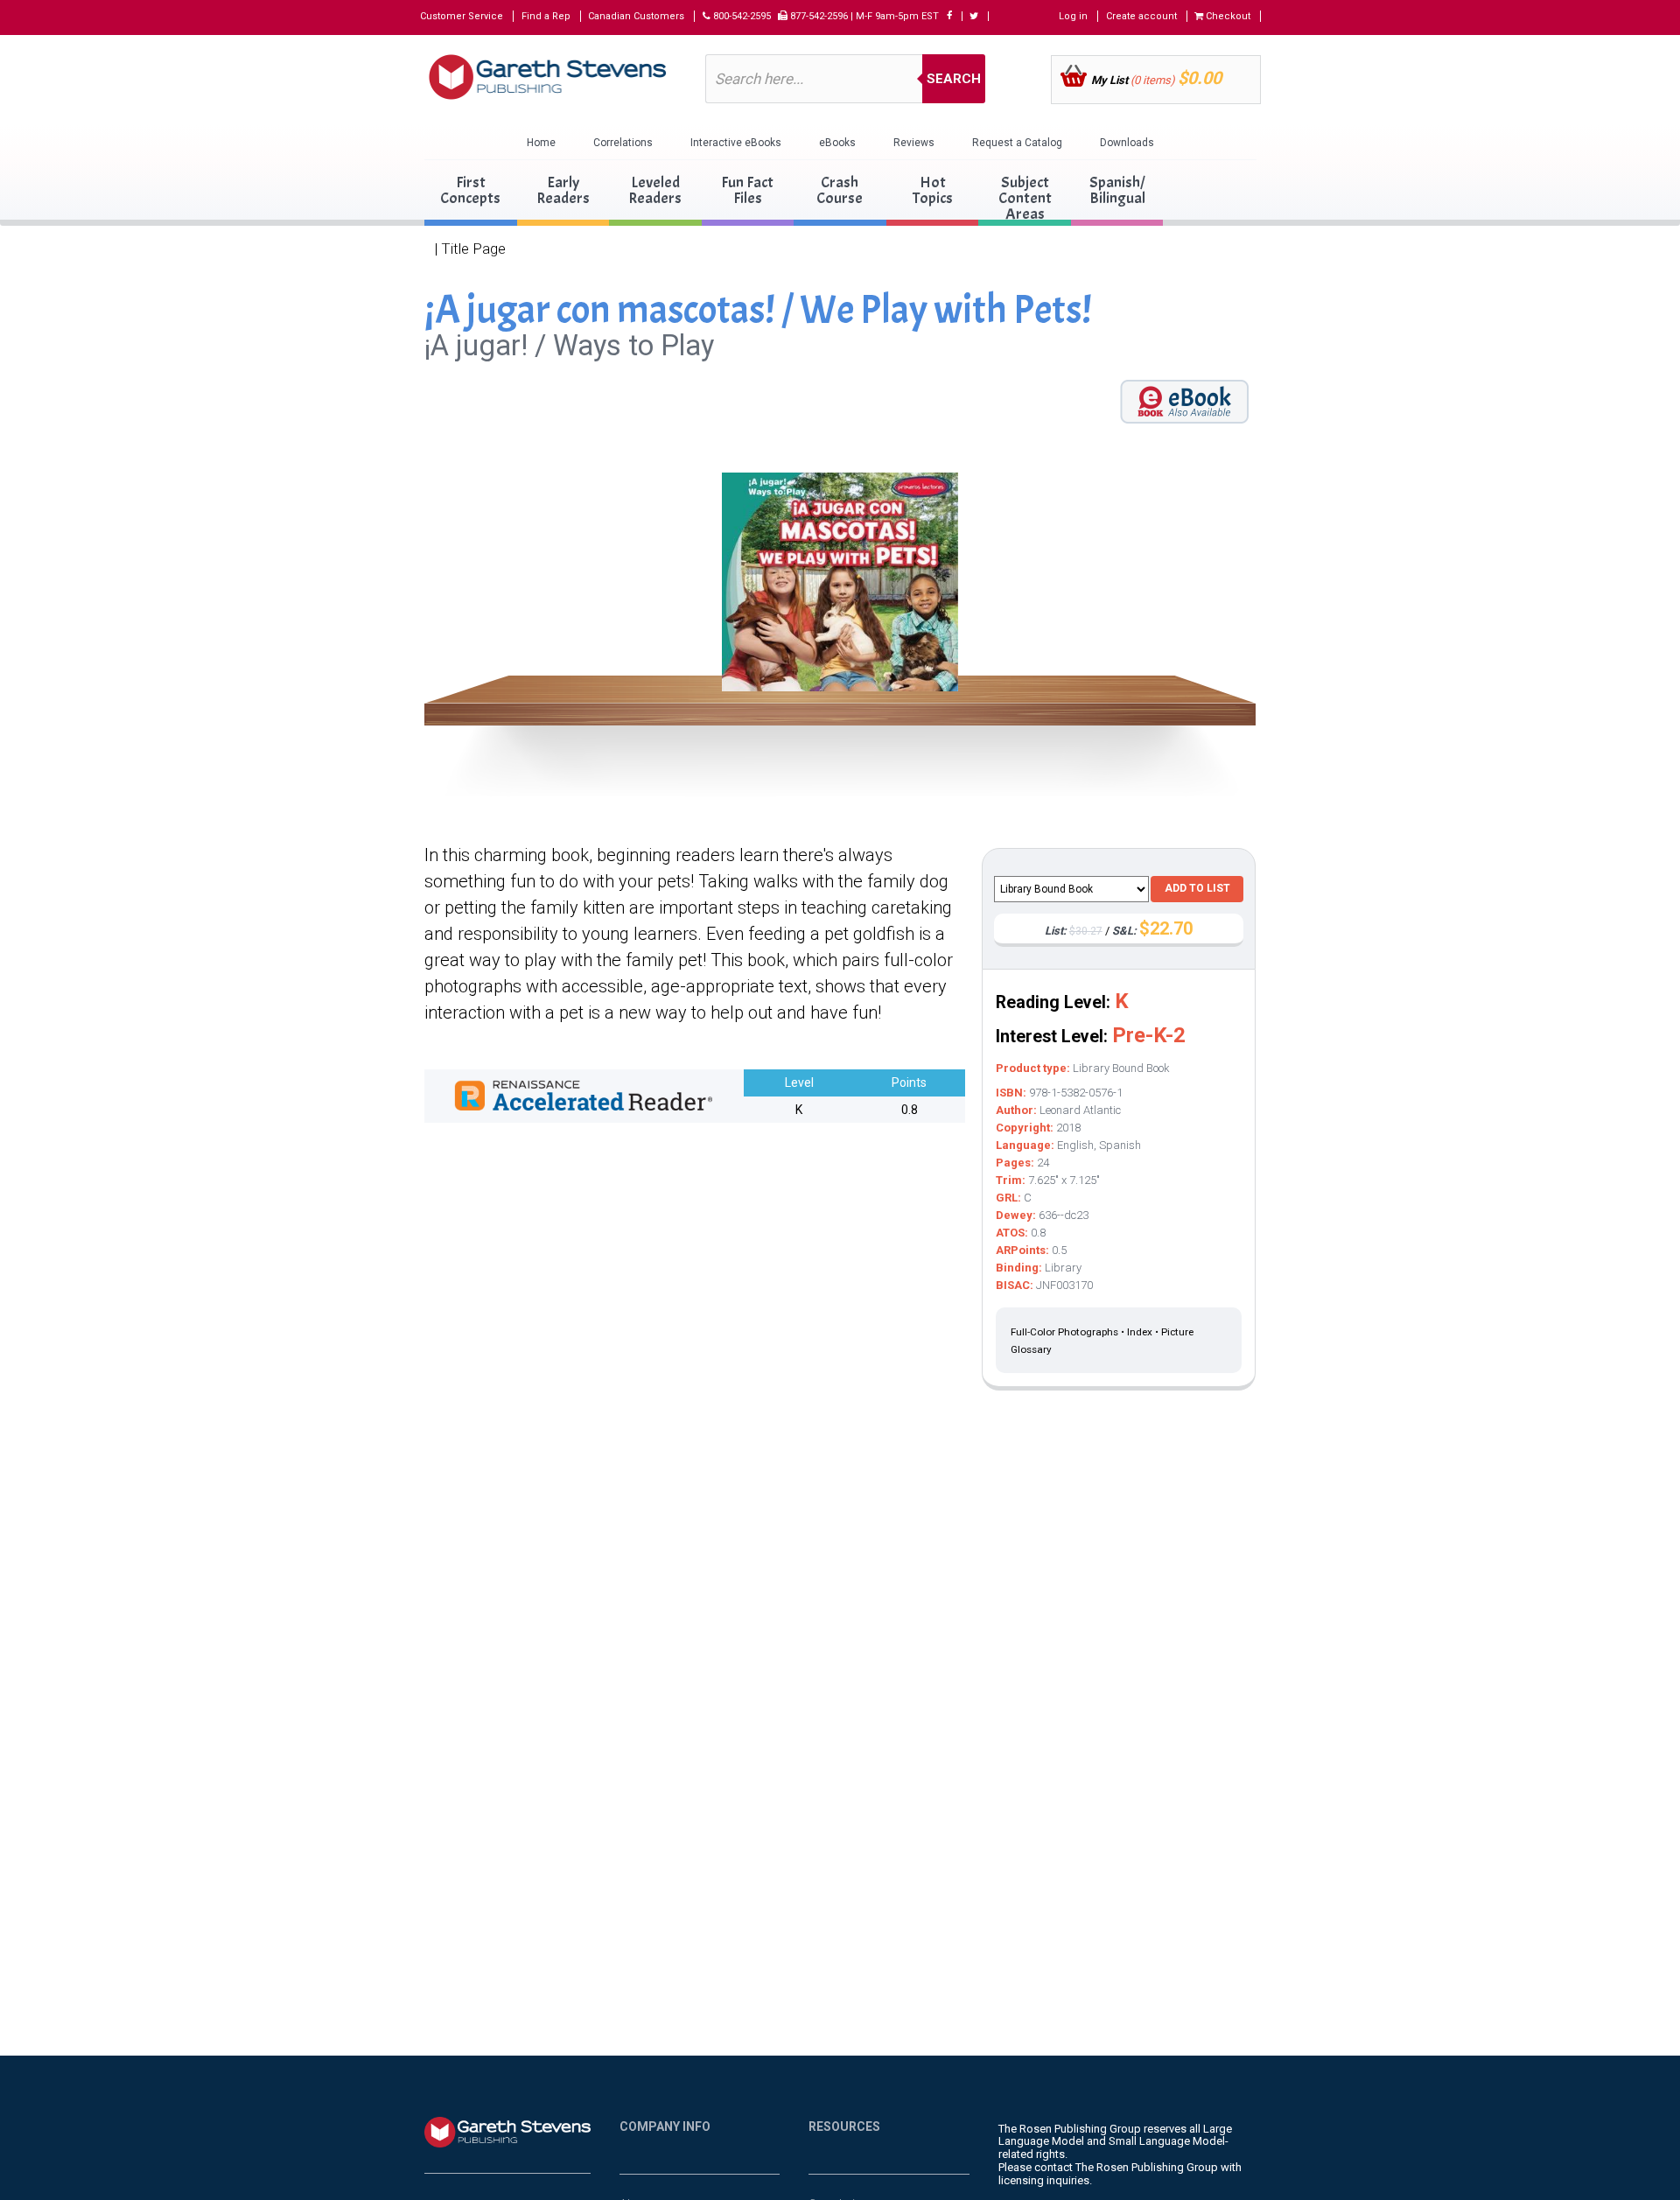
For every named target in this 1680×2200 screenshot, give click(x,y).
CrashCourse (840, 190)
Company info (665, 2126)
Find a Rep (546, 16)
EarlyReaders (563, 190)
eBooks (837, 143)
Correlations (623, 143)
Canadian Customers (636, 16)
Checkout (1227, 16)
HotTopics (933, 190)
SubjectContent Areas (1025, 198)
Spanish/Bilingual (1117, 190)
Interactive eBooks (736, 143)
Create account (1141, 16)
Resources (844, 2126)
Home (541, 143)
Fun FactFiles (747, 190)
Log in (1073, 16)
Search (954, 79)
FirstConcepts (470, 190)
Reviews (914, 143)
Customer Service (462, 16)
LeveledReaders (655, 190)
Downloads (1127, 143)
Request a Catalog (1017, 143)
